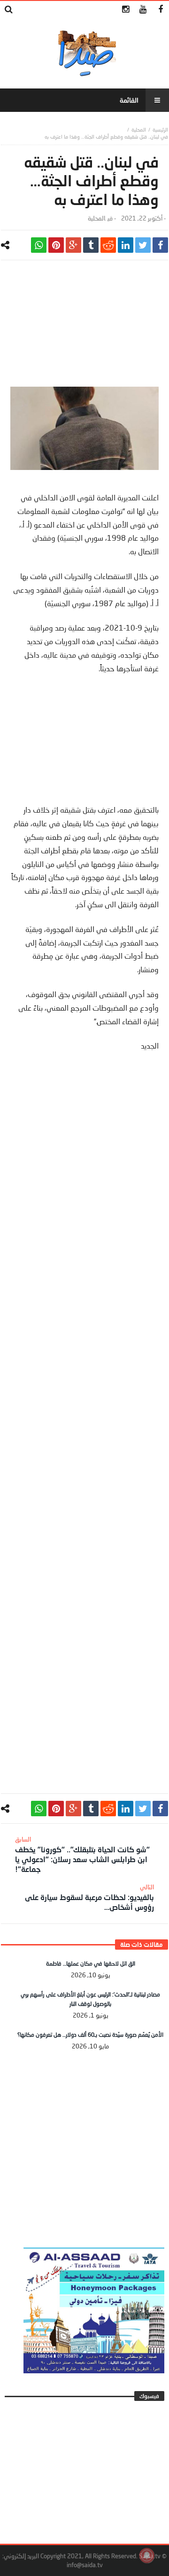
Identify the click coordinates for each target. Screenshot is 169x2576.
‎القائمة (129, 100)
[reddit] (108, 245)
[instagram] (126, 10)
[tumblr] (91, 245)
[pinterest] (56, 245)
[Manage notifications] (147, 2555)
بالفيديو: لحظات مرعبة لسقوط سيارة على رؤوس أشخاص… (89, 1897)
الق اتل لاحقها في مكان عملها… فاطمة (91, 1963)
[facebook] (160, 245)
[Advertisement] (84, 328)
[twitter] (143, 245)
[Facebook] (160, 10)
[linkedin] (126, 245)
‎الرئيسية (160, 129)
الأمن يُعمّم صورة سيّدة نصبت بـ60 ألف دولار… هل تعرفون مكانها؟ (90, 2035)
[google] (73, 245)
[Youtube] (143, 10)
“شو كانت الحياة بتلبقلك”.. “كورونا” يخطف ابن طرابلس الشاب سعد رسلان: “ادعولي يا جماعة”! (82, 1854)
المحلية (139, 129)
